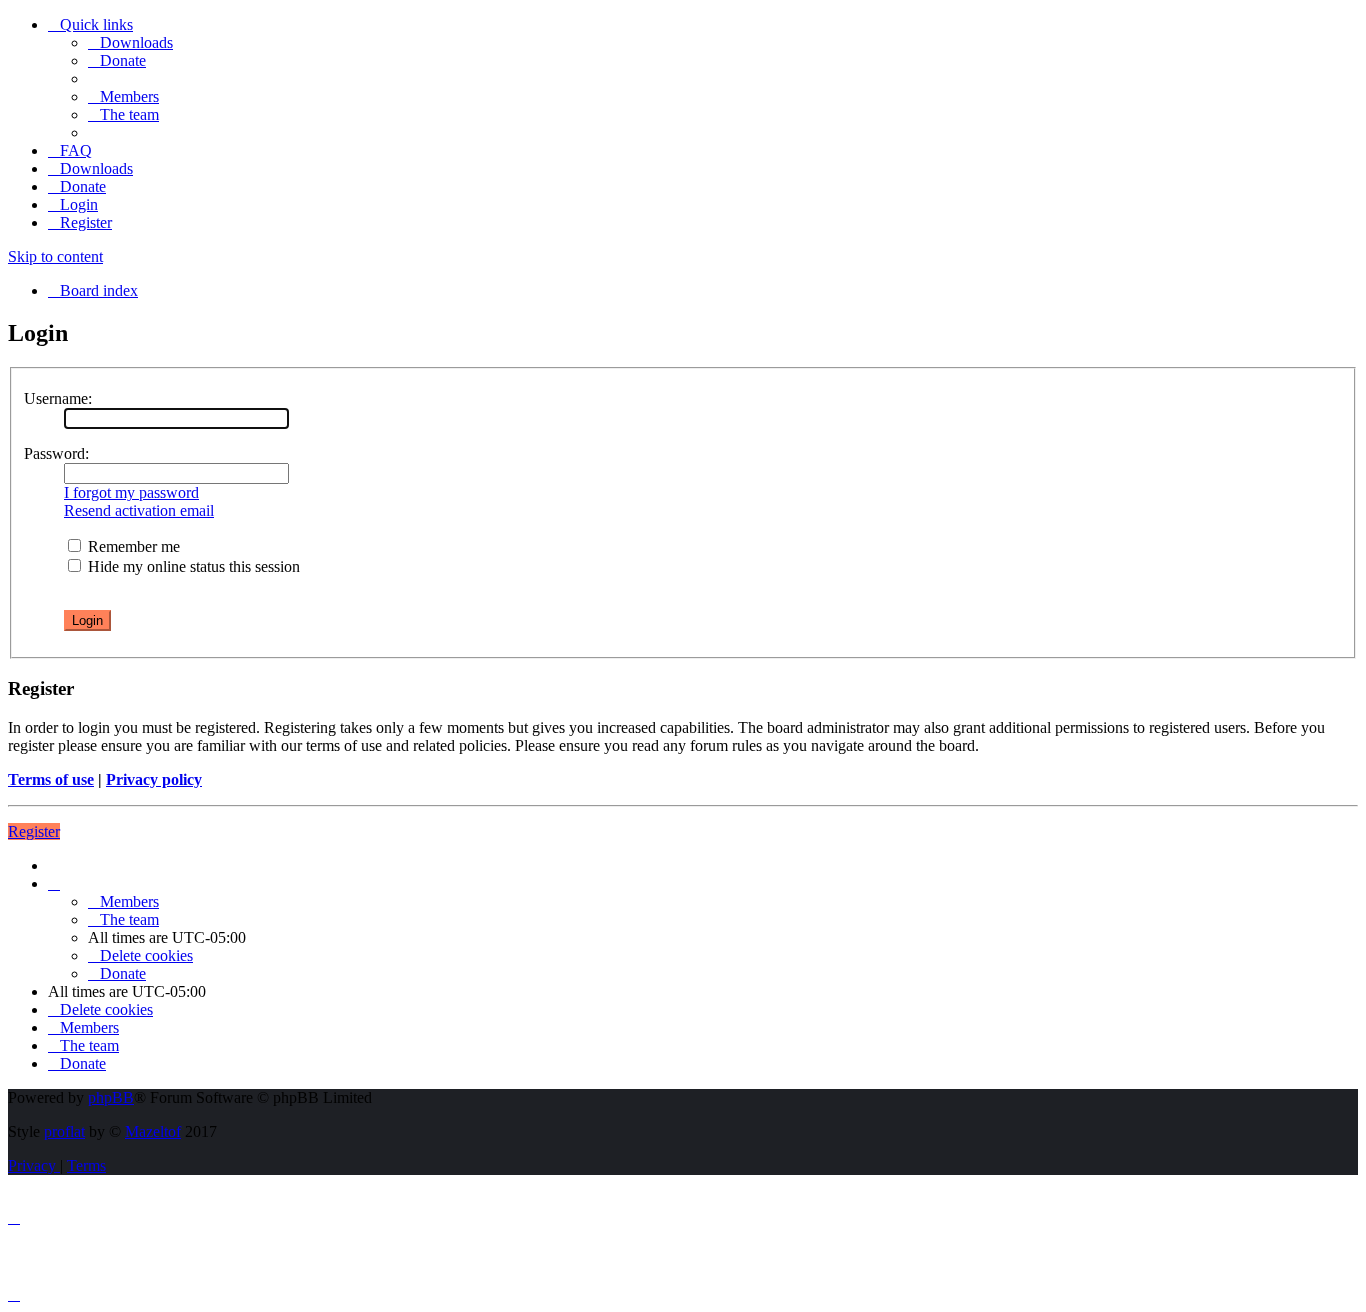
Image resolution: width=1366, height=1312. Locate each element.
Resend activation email (139, 510)
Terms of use (51, 779)
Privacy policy (154, 779)
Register (34, 831)
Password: (56, 453)
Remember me (132, 546)
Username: (58, 398)
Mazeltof (153, 1131)
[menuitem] (130, 42)
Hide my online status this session (192, 566)
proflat (64, 1131)
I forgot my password (131, 492)
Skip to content (55, 256)
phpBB (111, 1097)
